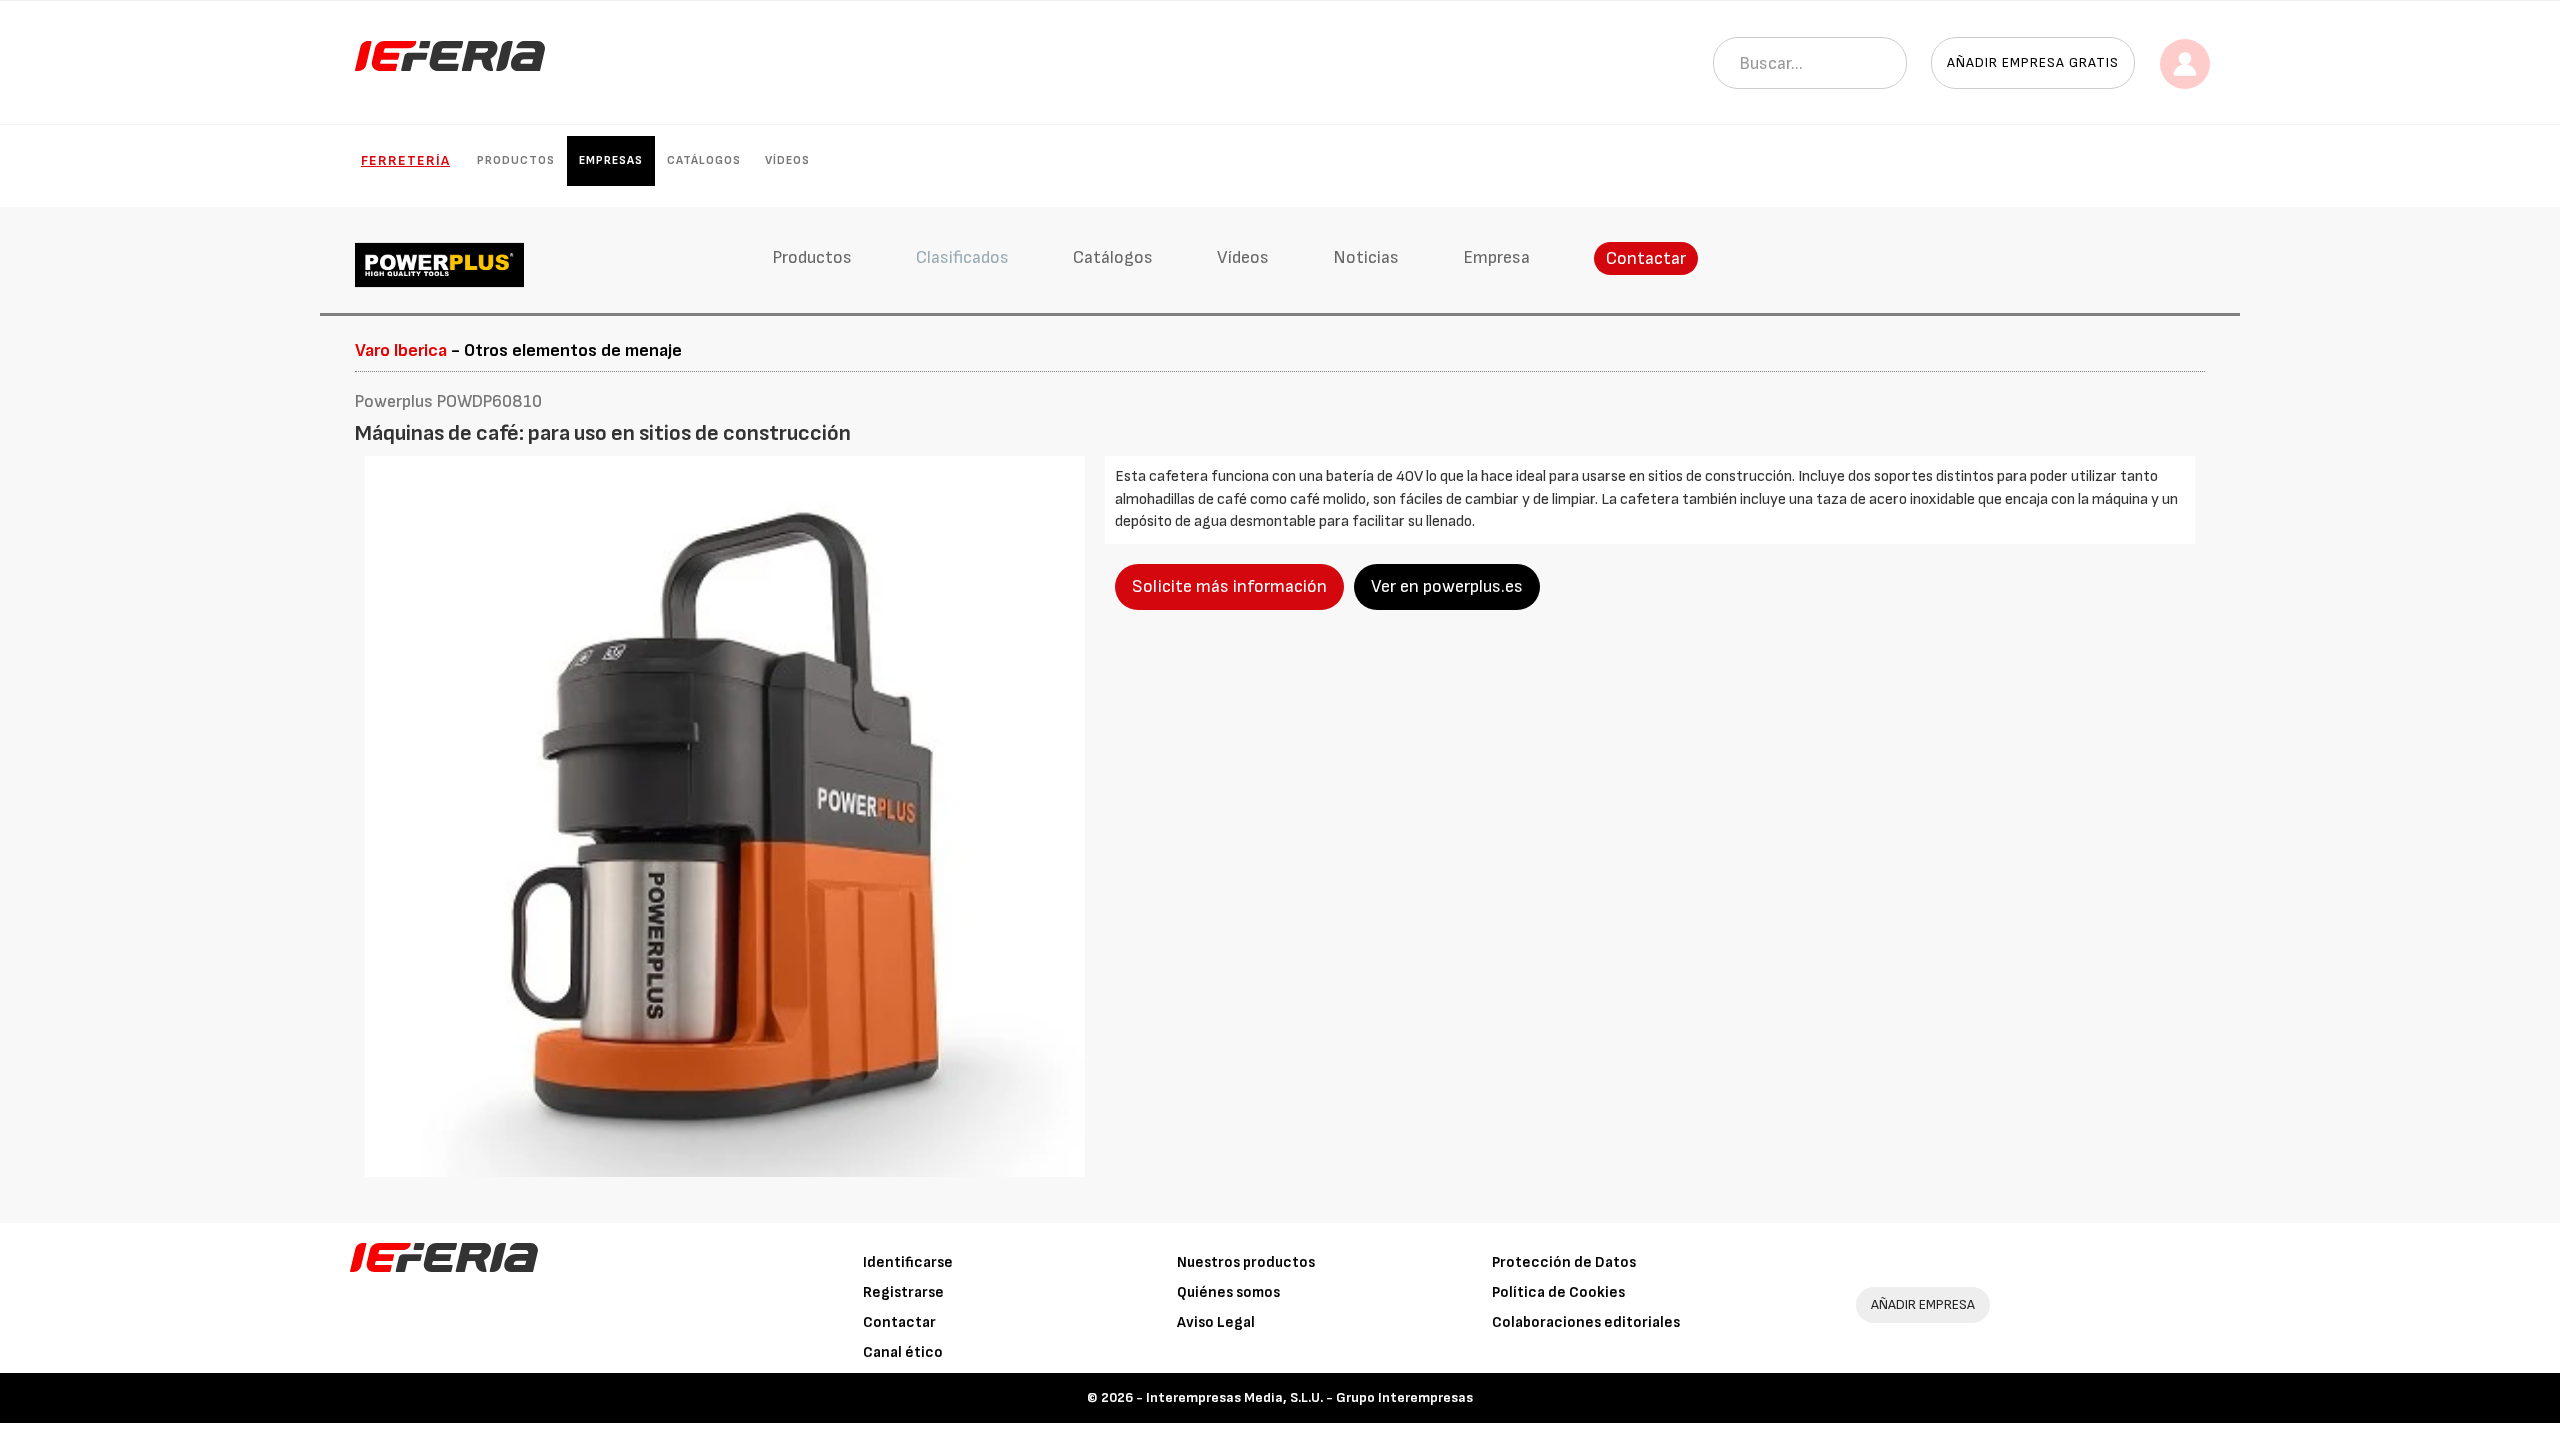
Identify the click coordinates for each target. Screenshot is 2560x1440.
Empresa (1496, 257)
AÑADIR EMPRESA (1923, 1304)
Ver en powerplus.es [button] (1447, 586)
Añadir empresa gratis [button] (2033, 62)
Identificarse (908, 1262)
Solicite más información (1229, 586)
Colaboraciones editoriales (1586, 1322)
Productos (516, 160)
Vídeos (787, 160)
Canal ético (903, 1352)
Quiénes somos (1228, 1292)
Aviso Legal (1216, 1322)
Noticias (1366, 257)
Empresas (611, 160)
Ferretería (405, 160)
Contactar (1646, 258)
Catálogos (704, 160)
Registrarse (903, 1292)
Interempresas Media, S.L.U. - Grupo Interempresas (1309, 1397)
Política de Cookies (1558, 1292)
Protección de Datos (1564, 1262)
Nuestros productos (1246, 1262)
